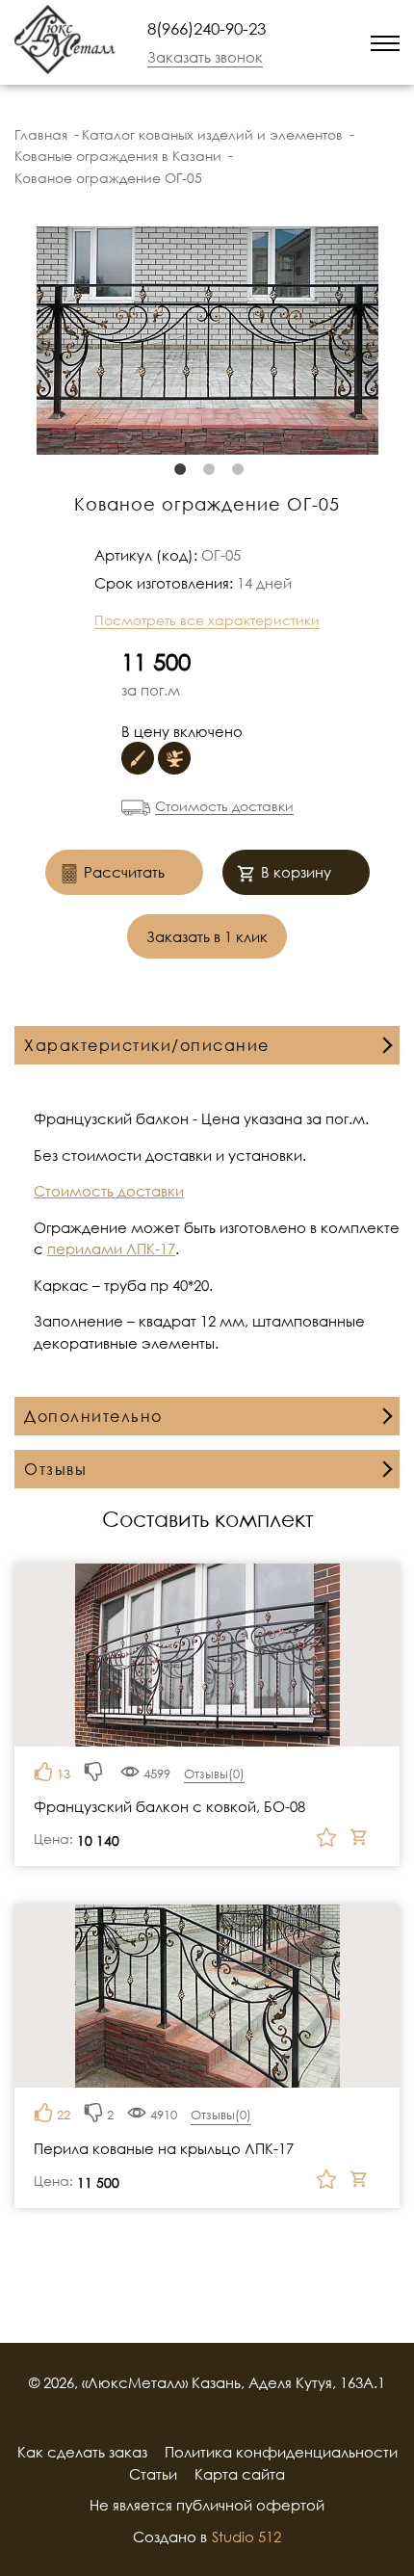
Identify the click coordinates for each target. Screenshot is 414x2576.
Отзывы (55, 1469)
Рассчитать (124, 872)
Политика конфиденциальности (281, 2452)
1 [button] (178, 469)
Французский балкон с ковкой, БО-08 (169, 1806)
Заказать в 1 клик (207, 936)
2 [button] (207, 469)
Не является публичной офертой (207, 2505)
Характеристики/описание (147, 1045)
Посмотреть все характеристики (207, 620)
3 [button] (236, 469)
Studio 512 (246, 2537)
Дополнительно (93, 1416)
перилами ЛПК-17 (111, 1249)
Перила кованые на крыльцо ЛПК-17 (164, 2148)
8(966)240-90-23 (207, 28)
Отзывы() (214, 1774)
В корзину (296, 872)
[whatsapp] (307, 42)
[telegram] (332, 42)
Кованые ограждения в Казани (118, 156)
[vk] (232, 2417)
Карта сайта (240, 2474)
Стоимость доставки (224, 806)
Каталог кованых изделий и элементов (212, 134)
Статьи (153, 2474)
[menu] (385, 42)
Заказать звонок (205, 57)
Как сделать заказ (82, 2452)
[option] (207, 341)
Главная (41, 134)
